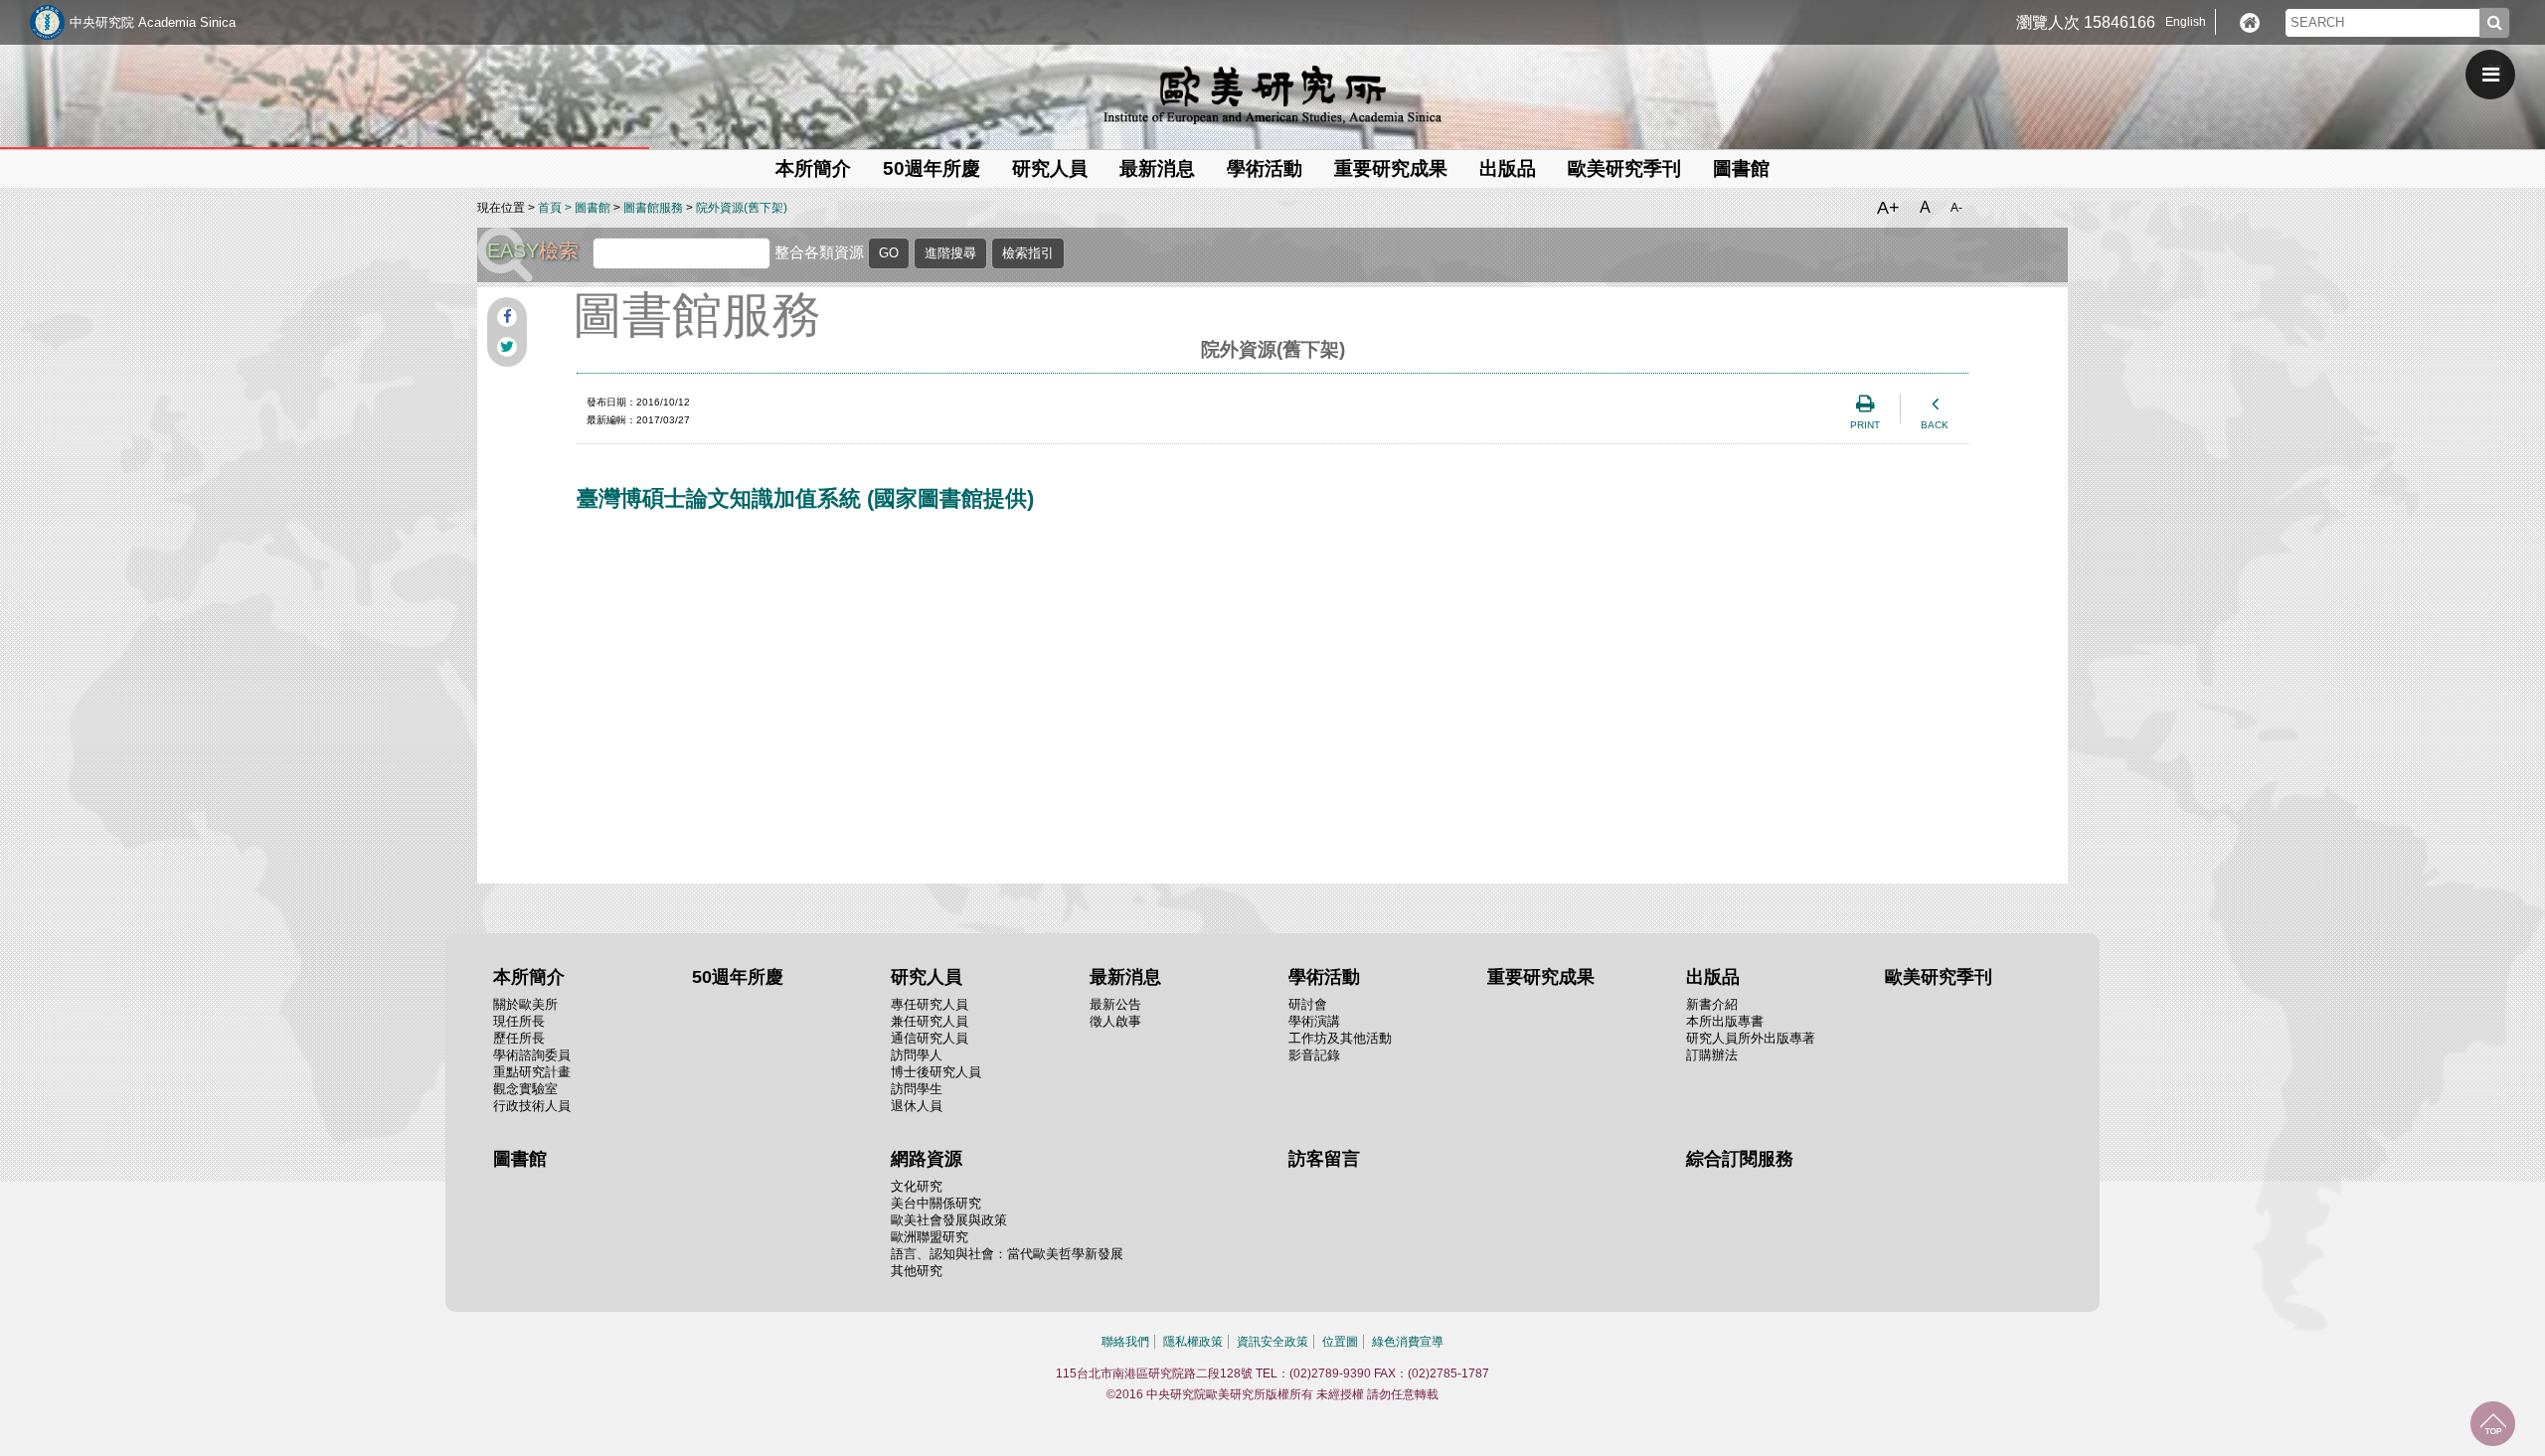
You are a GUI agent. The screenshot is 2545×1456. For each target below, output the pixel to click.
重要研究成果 (1391, 168)
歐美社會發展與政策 (949, 1220)
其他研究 (917, 1271)
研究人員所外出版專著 (1751, 1038)
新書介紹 (1712, 1004)
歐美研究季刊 (1624, 168)
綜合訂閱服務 (1740, 1159)
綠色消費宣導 (1408, 1342)
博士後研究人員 (936, 1072)
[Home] (2250, 23)
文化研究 (917, 1186)
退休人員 (917, 1106)
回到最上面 (2493, 1424)
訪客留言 (1324, 1159)
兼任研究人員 (930, 1021)
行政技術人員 (532, 1106)
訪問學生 (917, 1089)
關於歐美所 (525, 1004)
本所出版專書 (1725, 1021)
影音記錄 (1314, 1055)
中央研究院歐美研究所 (1272, 94)
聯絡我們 (1125, 1342)
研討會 (1308, 1004)
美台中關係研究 (936, 1203)
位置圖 (1340, 1342)
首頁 (550, 208)
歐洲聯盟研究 (930, 1237)
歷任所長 (519, 1038)
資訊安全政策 (1272, 1342)
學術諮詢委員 (532, 1055)
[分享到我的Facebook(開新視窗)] (507, 317)
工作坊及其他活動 (1340, 1038)
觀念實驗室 (525, 1089)
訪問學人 (917, 1055)
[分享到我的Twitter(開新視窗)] (507, 347)
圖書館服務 (653, 208)
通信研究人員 (930, 1038)
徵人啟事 (1115, 1021)
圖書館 (1741, 168)
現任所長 (519, 1021)
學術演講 (1314, 1021)
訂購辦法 (1712, 1055)
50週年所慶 (932, 168)
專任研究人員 (930, 1004)
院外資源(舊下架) (742, 208)
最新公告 (1115, 1004)
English (2186, 22)
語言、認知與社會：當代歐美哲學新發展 (1007, 1254)
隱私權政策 (1193, 1342)
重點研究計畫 (532, 1072)
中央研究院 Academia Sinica (153, 22)
